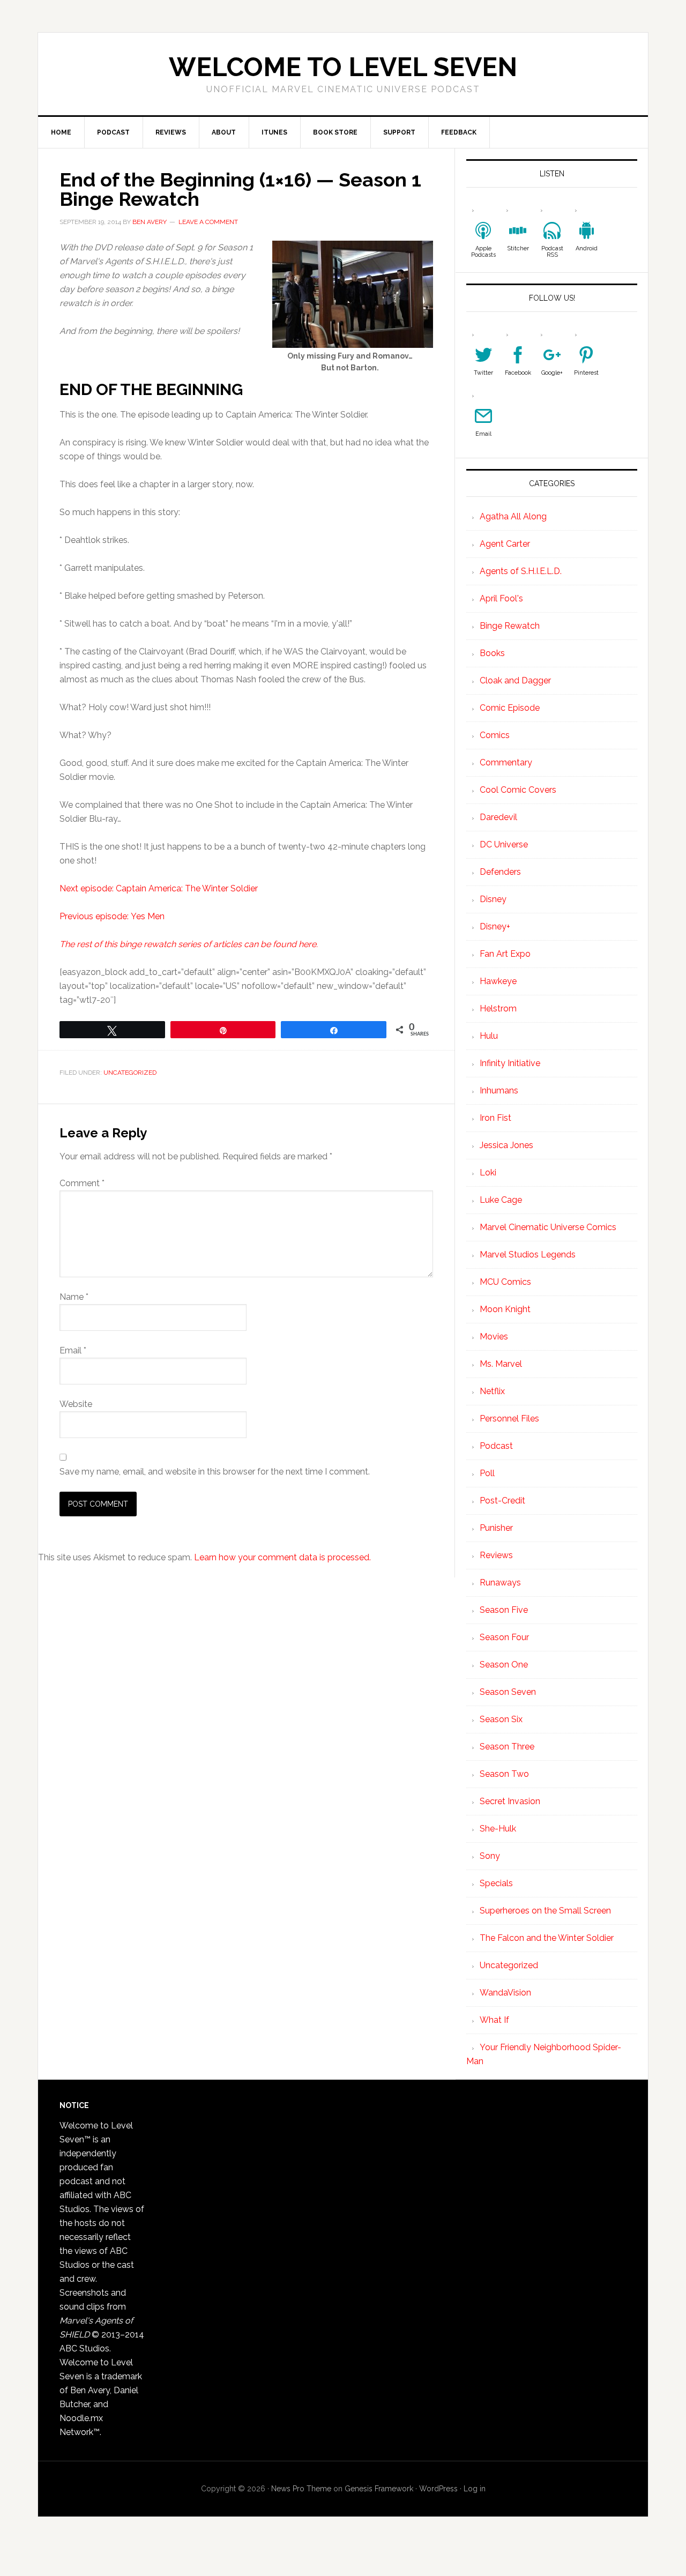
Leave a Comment (208, 222)
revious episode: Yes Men (115, 916)
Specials (496, 1883)
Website (76, 1404)
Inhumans (499, 1090)
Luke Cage (501, 1200)
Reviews (496, 1555)
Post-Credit (502, 1501)
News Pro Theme (301, 2489)
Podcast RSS (552, 252)
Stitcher (518, 248)
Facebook (518, 373)
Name (74, 1297)
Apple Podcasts (483, 252)
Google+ (552, 373)
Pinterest (586, 373)
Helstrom (498, 1008)
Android (587, 248)
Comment (82, 1183)
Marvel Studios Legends (528, 1255)
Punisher (496, 1528)
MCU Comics (505, 1282)
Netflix (492, 1391)
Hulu (489, 1036)
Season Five (504, 1610)
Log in (475, 2489)
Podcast (496, 1446)
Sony (490, 1856)
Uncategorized (130, 1073)
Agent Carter (505, 544)
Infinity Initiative (510, 1063)
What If (494, 2020)
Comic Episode (510, 708)
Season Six (501, 1719)
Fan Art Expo (505, 954)
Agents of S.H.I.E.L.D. (521, 571)
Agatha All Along (513, 516)
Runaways (500, 1583)
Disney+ (495, 926)
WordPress (438, 2489)
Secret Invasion (510, 1801)
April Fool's (501, 598)
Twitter (483, 373)
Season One (504, 1665)
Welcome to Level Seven (343, 67)
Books (492, 653)
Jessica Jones (506, 1145)
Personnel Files (509, 1419)
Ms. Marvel (501, 1364)
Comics (495, 735)
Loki (488, 1172)
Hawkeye (498, 981)
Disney (493, 899)
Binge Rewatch (510, 626)
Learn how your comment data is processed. (282, 1557)
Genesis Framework (379, 2489)
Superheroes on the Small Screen (545, 1911)
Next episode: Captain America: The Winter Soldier (159, 888)
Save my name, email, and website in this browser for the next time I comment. (215, 1472)
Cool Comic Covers (518, 790)
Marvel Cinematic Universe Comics (548, 1227)
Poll (487, 1473)
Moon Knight (505, 1309)
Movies (494, 1337)
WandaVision (505, 1993)
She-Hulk (498, 1829)
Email (73, 1350)
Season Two (504, 1774)
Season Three (507, 1747)
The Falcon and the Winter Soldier (547, 1938)
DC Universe (504, 844)
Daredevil (498, 817)
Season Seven (508, 1692)
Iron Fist (495, 1118)
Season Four (504, 1637)
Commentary (506, 762)
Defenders (500, 872)
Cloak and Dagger (515, 680)
